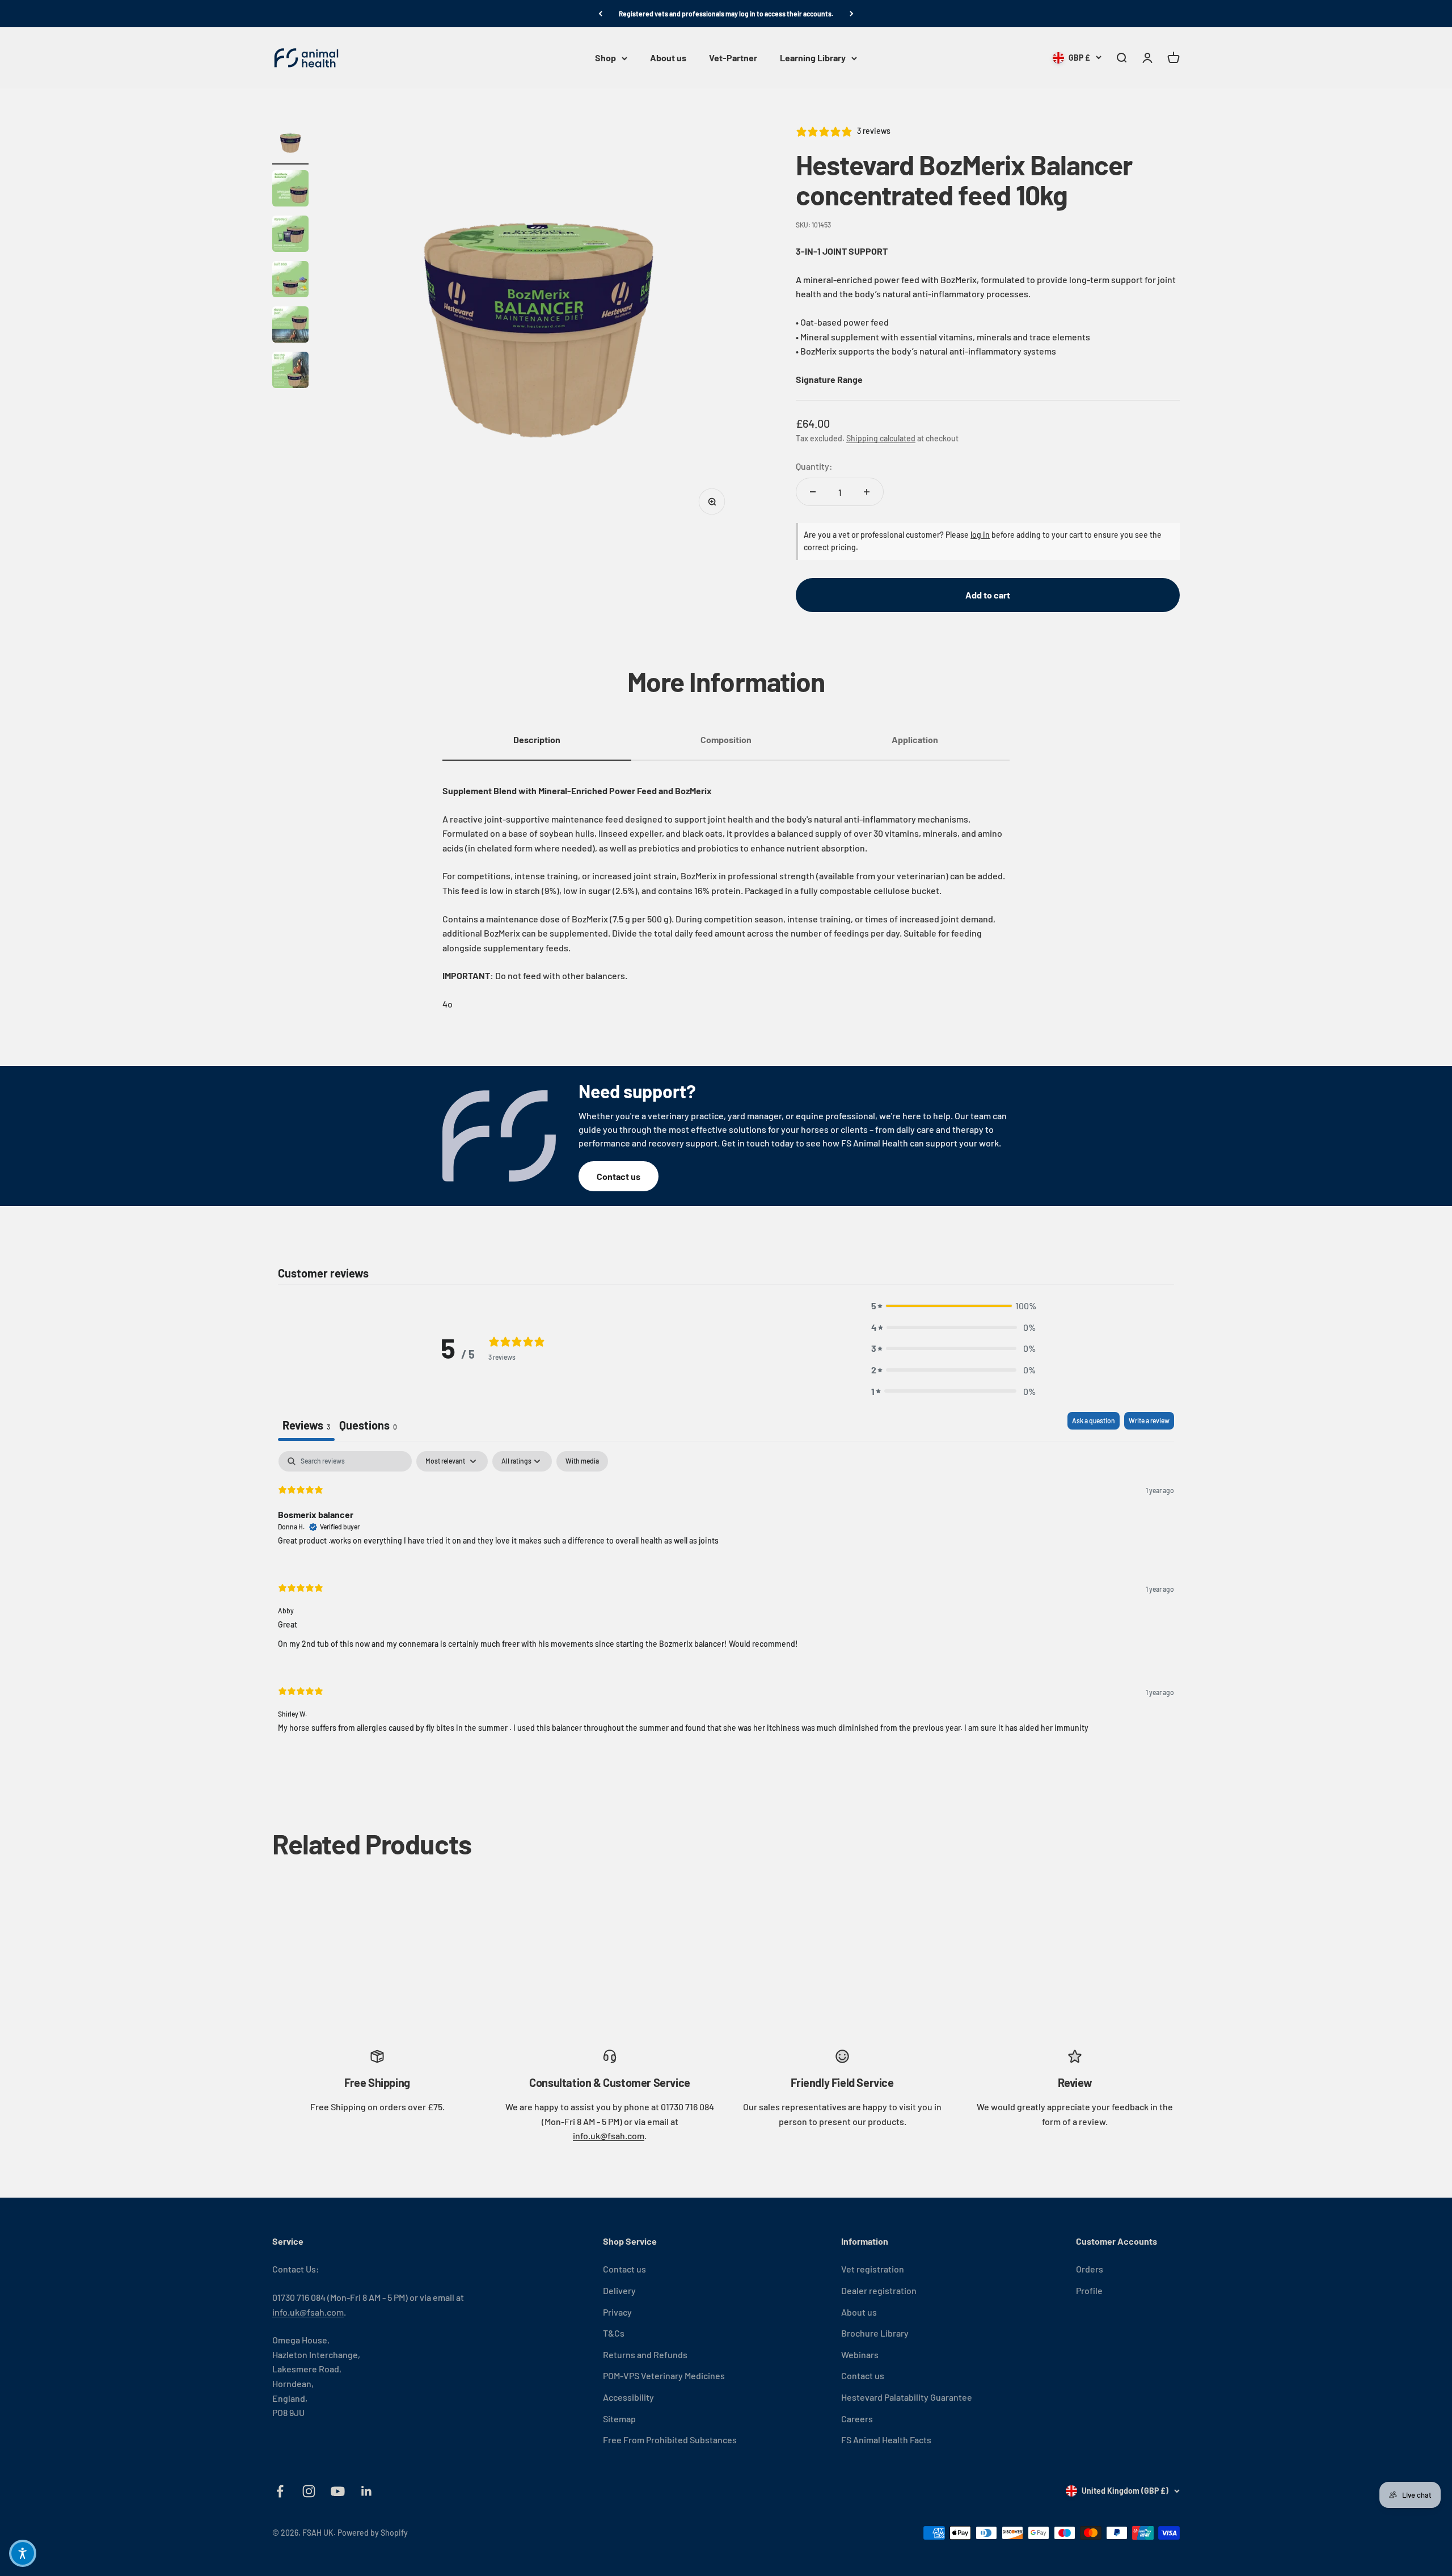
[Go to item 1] (290, 145)
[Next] (852, 14)
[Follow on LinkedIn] (367, 2491)
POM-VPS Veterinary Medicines (664, 2375)
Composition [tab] (726, 739)
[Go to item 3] (290, 235)
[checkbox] (582, 1461)
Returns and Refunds (645, 2354)
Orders (1090, 2269)
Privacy (617, 2312)
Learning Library (813, 58)
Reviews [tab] (306, 1425)
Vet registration (873, 2269)
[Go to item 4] (290, 281)
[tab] (368, 1426)
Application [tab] (915, 739)
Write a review (1149, 1420)
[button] (953, 1306)
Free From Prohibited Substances (670, 2440)
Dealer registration (879, 2290)
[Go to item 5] (290, 326)
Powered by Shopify (373, 2533)
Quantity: (814, 466)
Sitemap (619, 2419)
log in (980, 535)
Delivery (619, 2290)
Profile (1089, 2290)
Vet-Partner (733, 58)
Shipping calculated (881, 438)
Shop (605, 58)
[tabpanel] (726, 1601)
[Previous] (600, 14)
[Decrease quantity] (813, 492)
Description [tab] (537, 739)
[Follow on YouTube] (338, 2491)
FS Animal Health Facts (886, 2440)
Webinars (860, 2354)
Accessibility (628, 2397)
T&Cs (614, 2333)
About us (668, 58)
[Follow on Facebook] (280, 2491)
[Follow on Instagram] (309, 2491)
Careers (857, 2419)
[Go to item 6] (290, 372)
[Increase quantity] (867, 492)
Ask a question (1094, 1420)
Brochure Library (875, 2333)
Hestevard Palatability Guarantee (907, 2397)
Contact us (619, 1176)
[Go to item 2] (290, 190)
